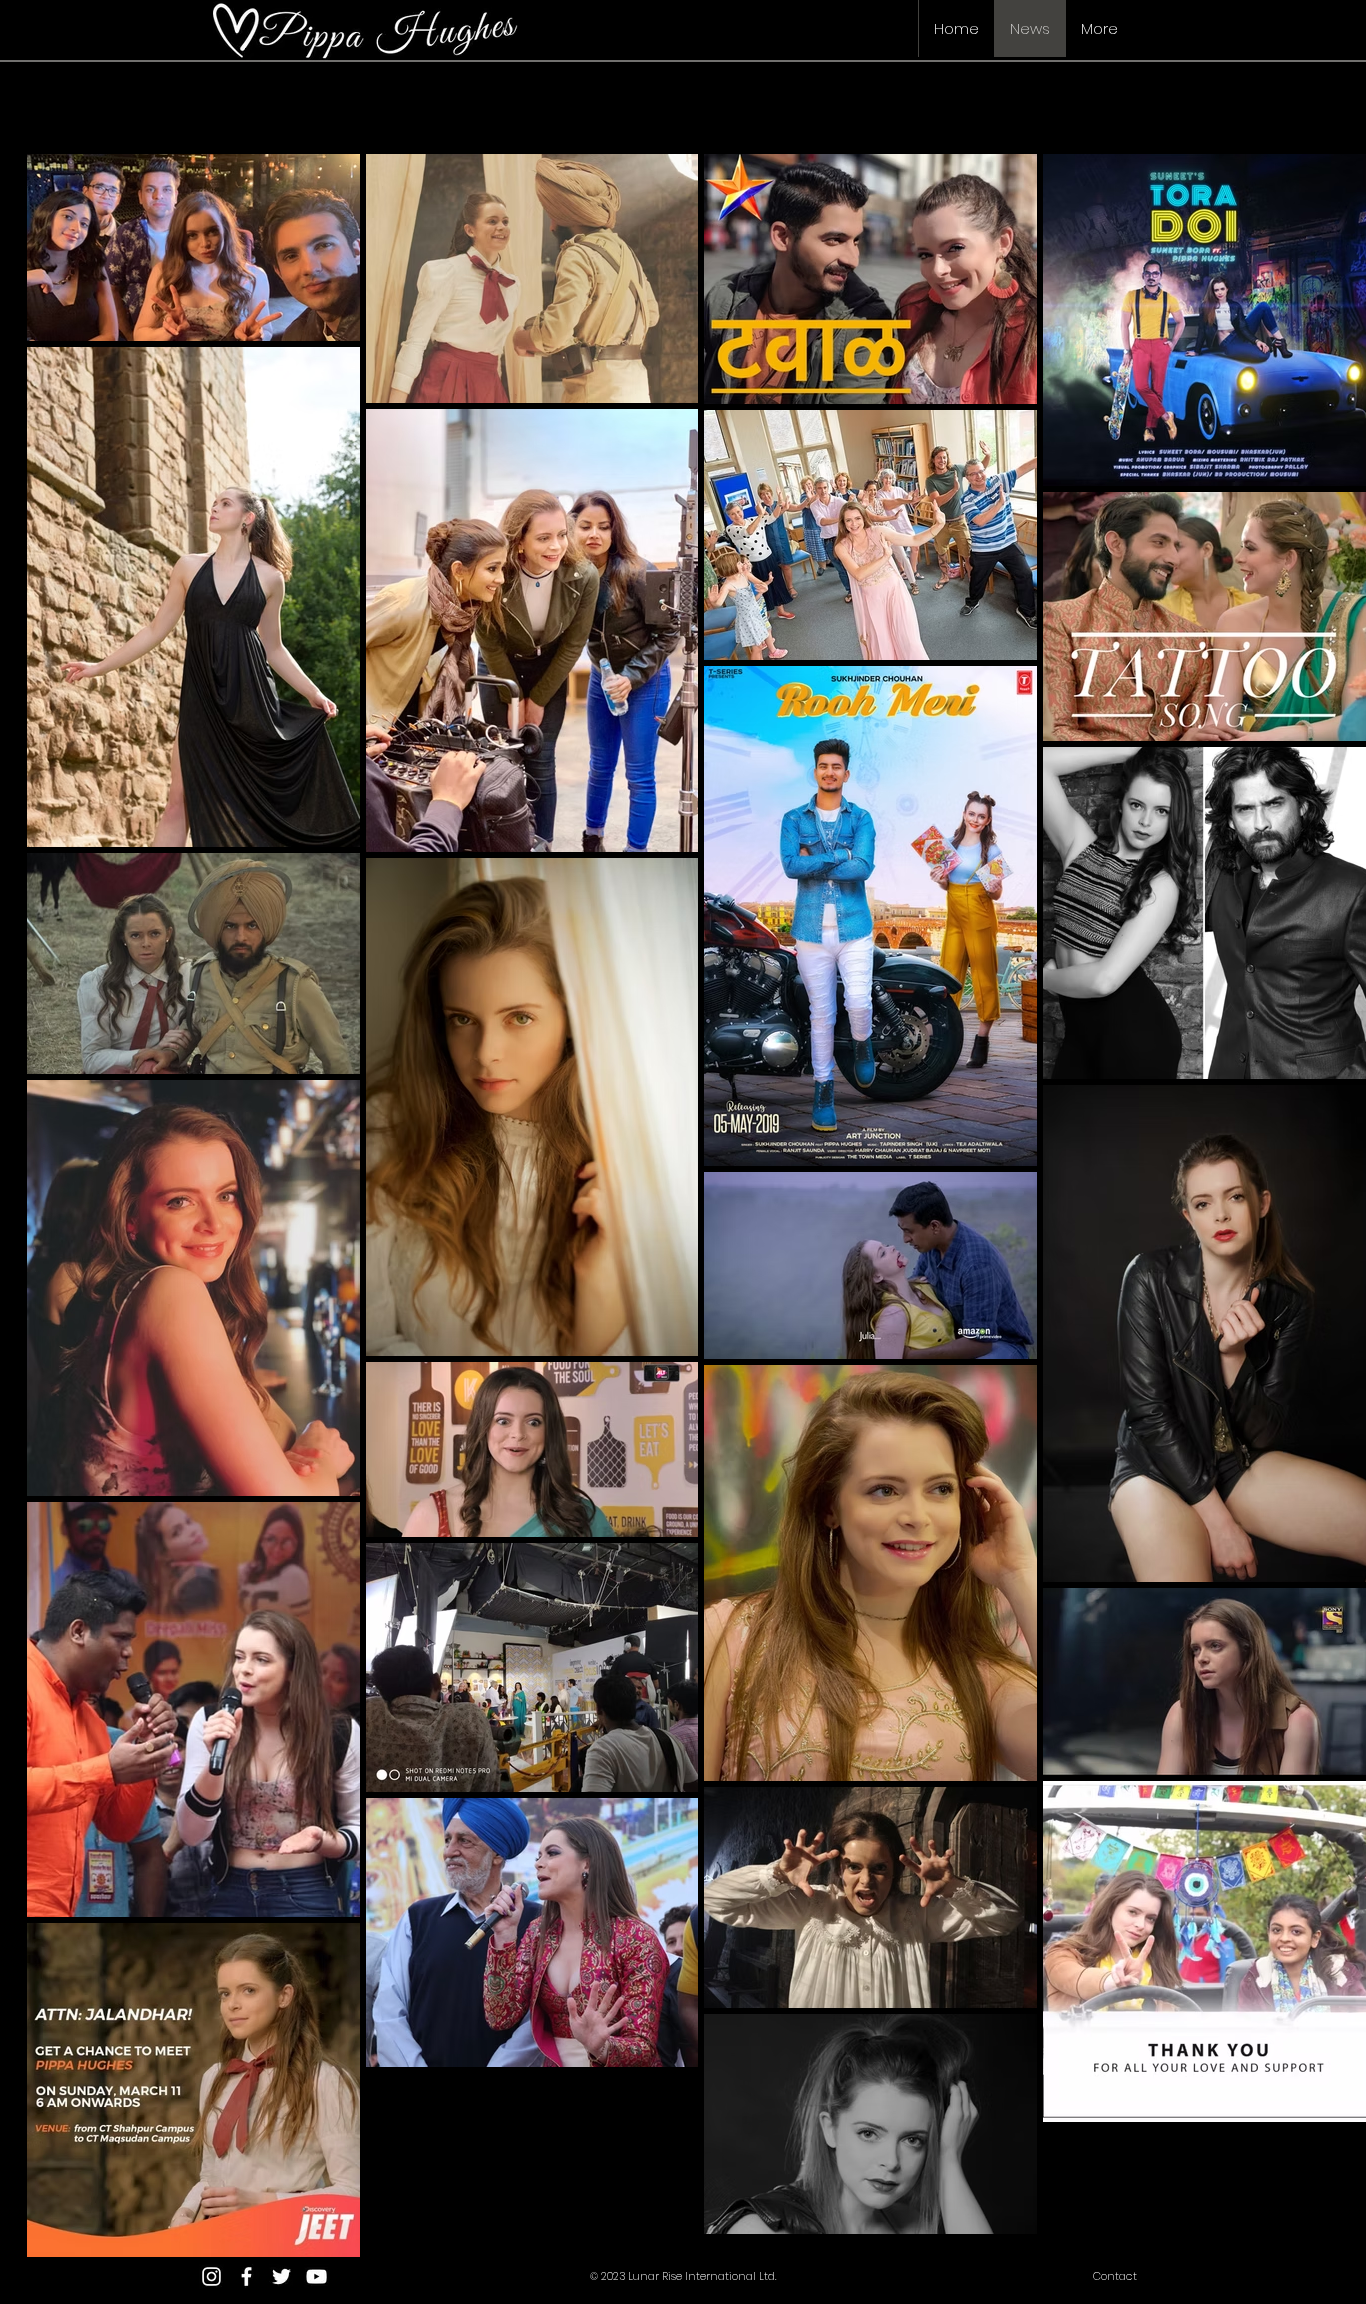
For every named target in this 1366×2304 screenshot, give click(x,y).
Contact (1115, 2276)
